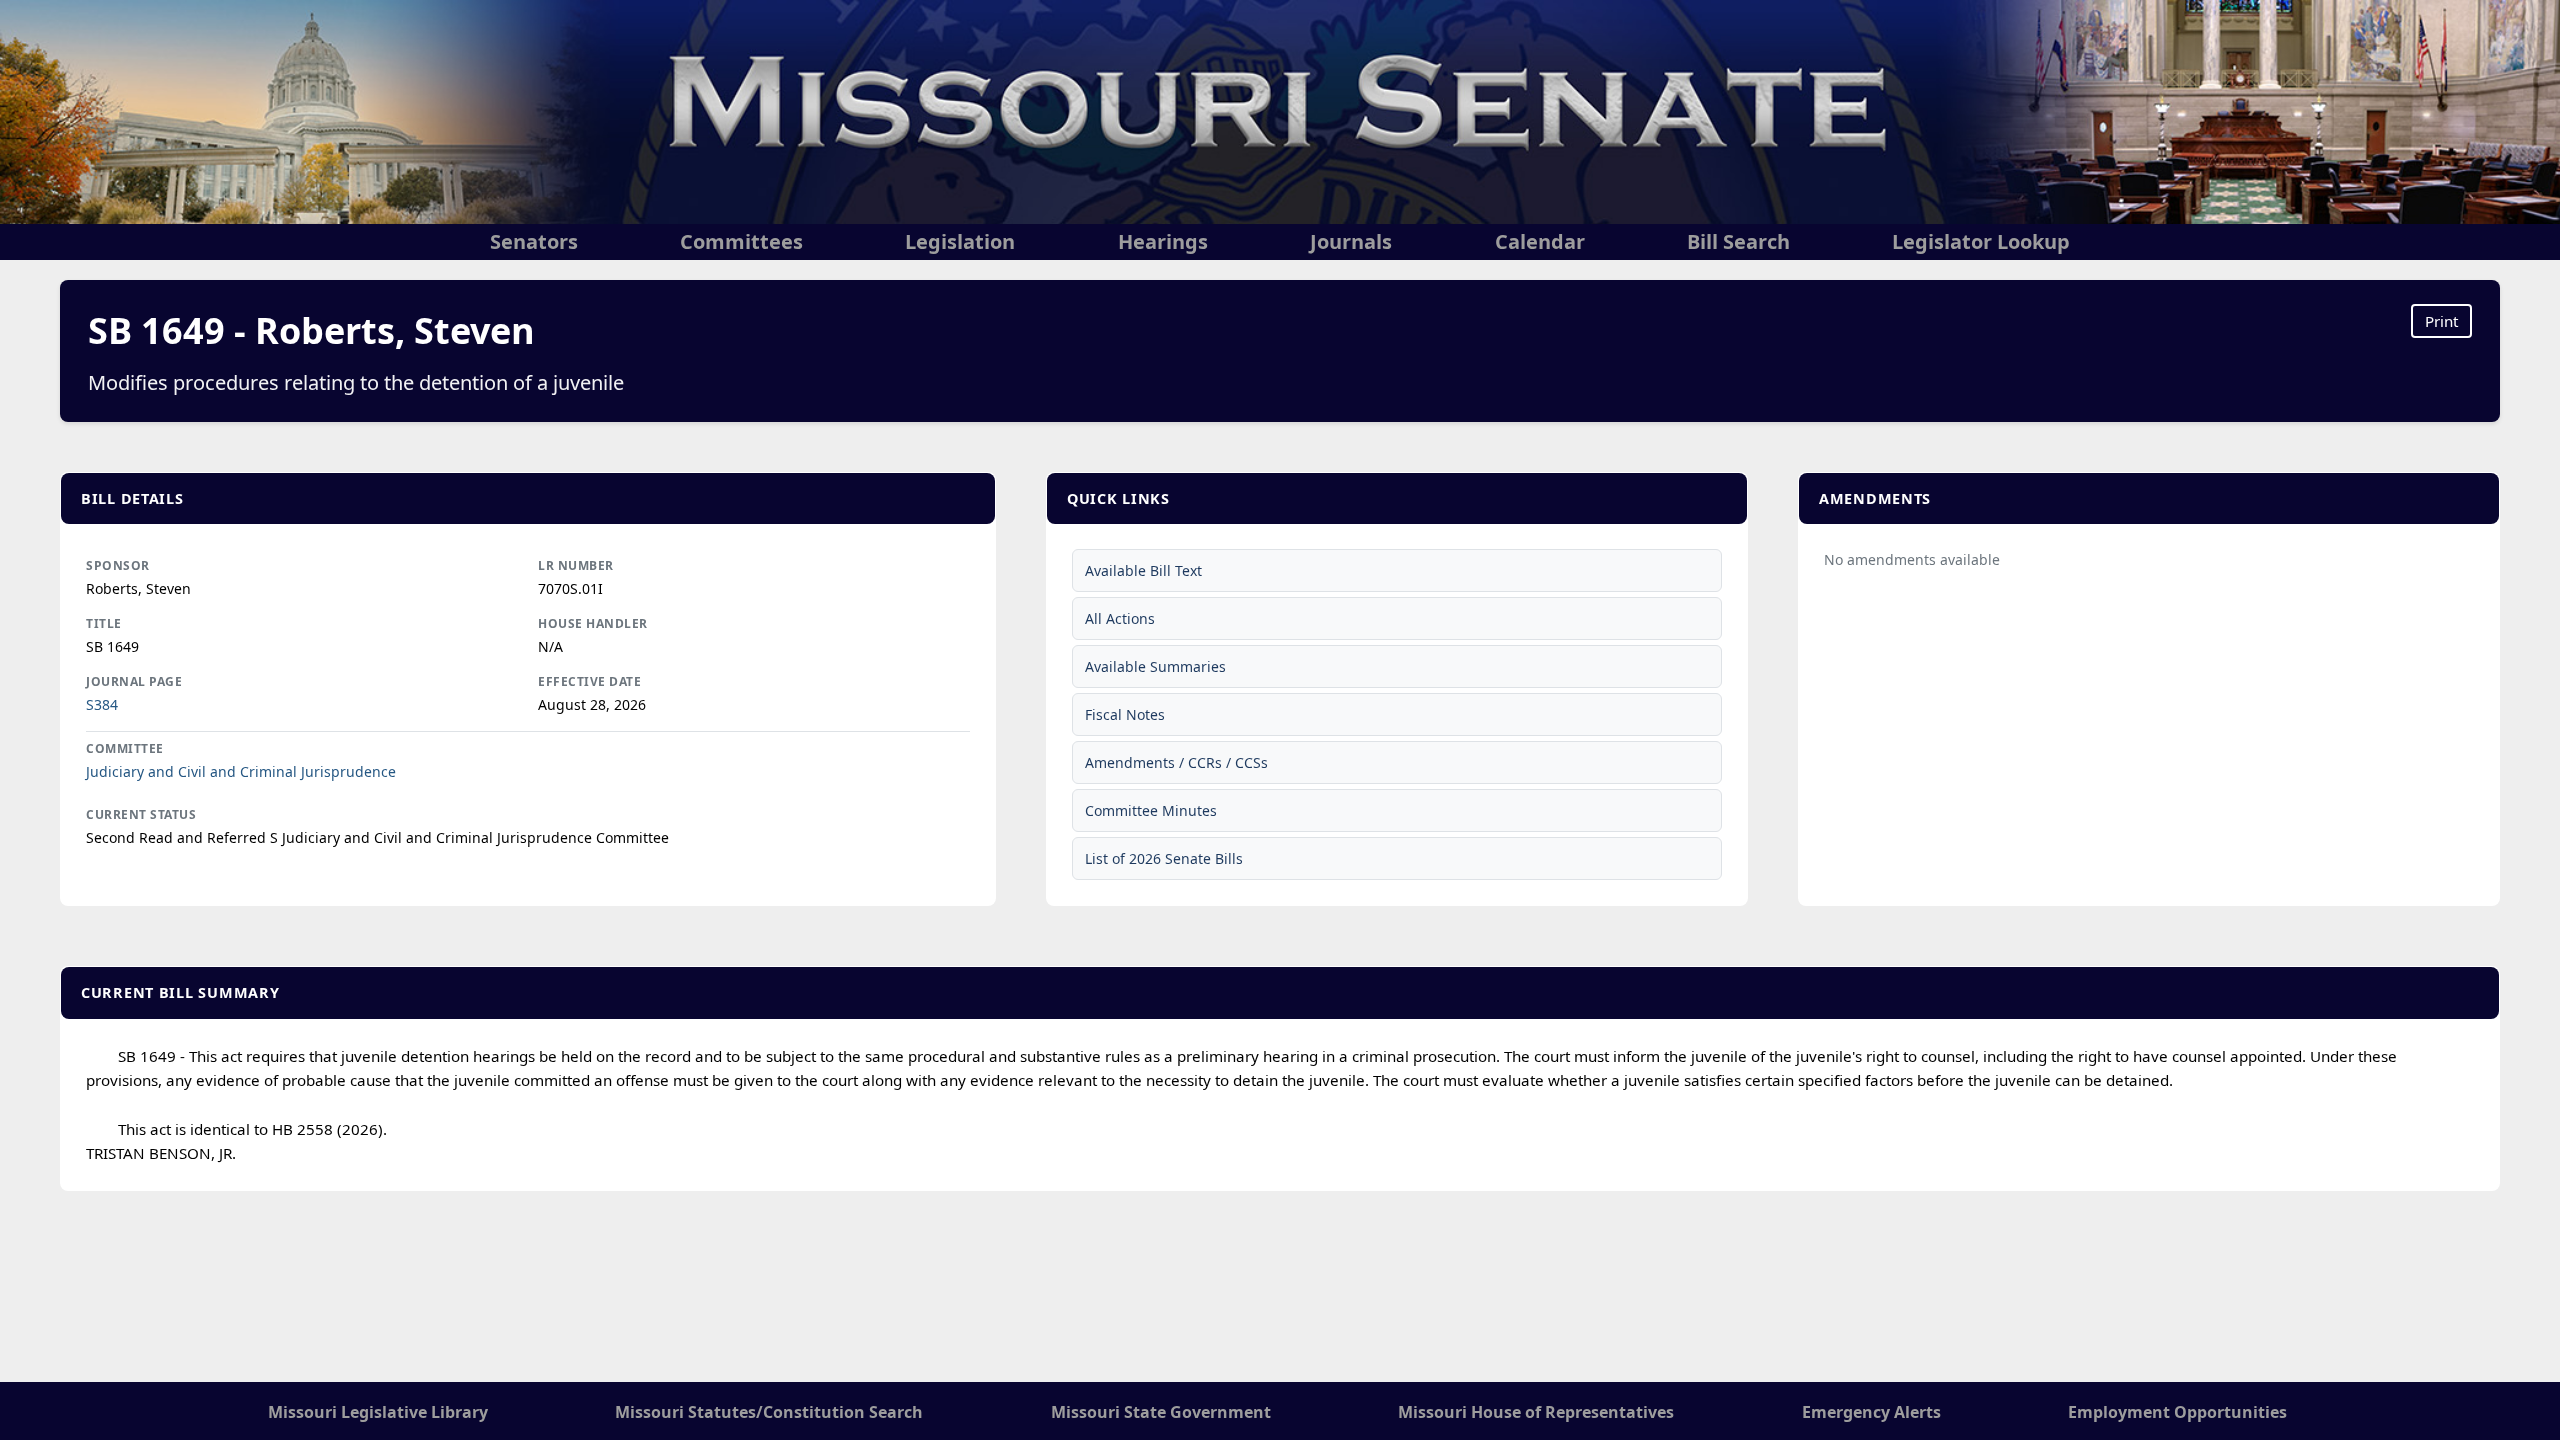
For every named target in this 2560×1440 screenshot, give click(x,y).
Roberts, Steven (138, 588)
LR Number (576, 565)
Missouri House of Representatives (1536, 1412)
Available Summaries (1155, 666)
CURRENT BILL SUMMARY (180, 992)
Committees (741, 241)
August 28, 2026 (592, 704)
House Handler (593, 623)
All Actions (1120, 618)
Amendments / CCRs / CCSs (1176, 762)
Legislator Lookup (1981, 241)
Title (104, 623)
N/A (550, 646)
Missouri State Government (1161, 1412)
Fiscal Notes (1125, 714)
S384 (102, 704)
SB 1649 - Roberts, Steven (311, 330)
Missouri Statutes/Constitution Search (769, 1412)
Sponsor (118, 565)
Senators (534, 241)
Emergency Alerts (1871, 1412)
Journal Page (134, 681)
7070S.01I (570, 588)
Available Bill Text (1143, 570)
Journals (1351, 241)
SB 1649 (112, 646)
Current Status (141, 814)
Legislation (960, 241)
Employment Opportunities (2177, 1412)
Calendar (1540, 241)
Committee (125, 748)
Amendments (1875, 498)
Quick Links (1118, 498)
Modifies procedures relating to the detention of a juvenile (356, 382)
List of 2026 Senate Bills (1164, 858)
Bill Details (132, 498)
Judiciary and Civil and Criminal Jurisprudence (241, 771)
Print (2441, 321)
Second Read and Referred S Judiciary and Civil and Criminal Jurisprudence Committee (377, 837)
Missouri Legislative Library (378, 1412)
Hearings (1163, 241)
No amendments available (1912, 559)
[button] (528, 499)
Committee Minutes (1151, 810)
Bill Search (1738, 241)
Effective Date (589, 681)
